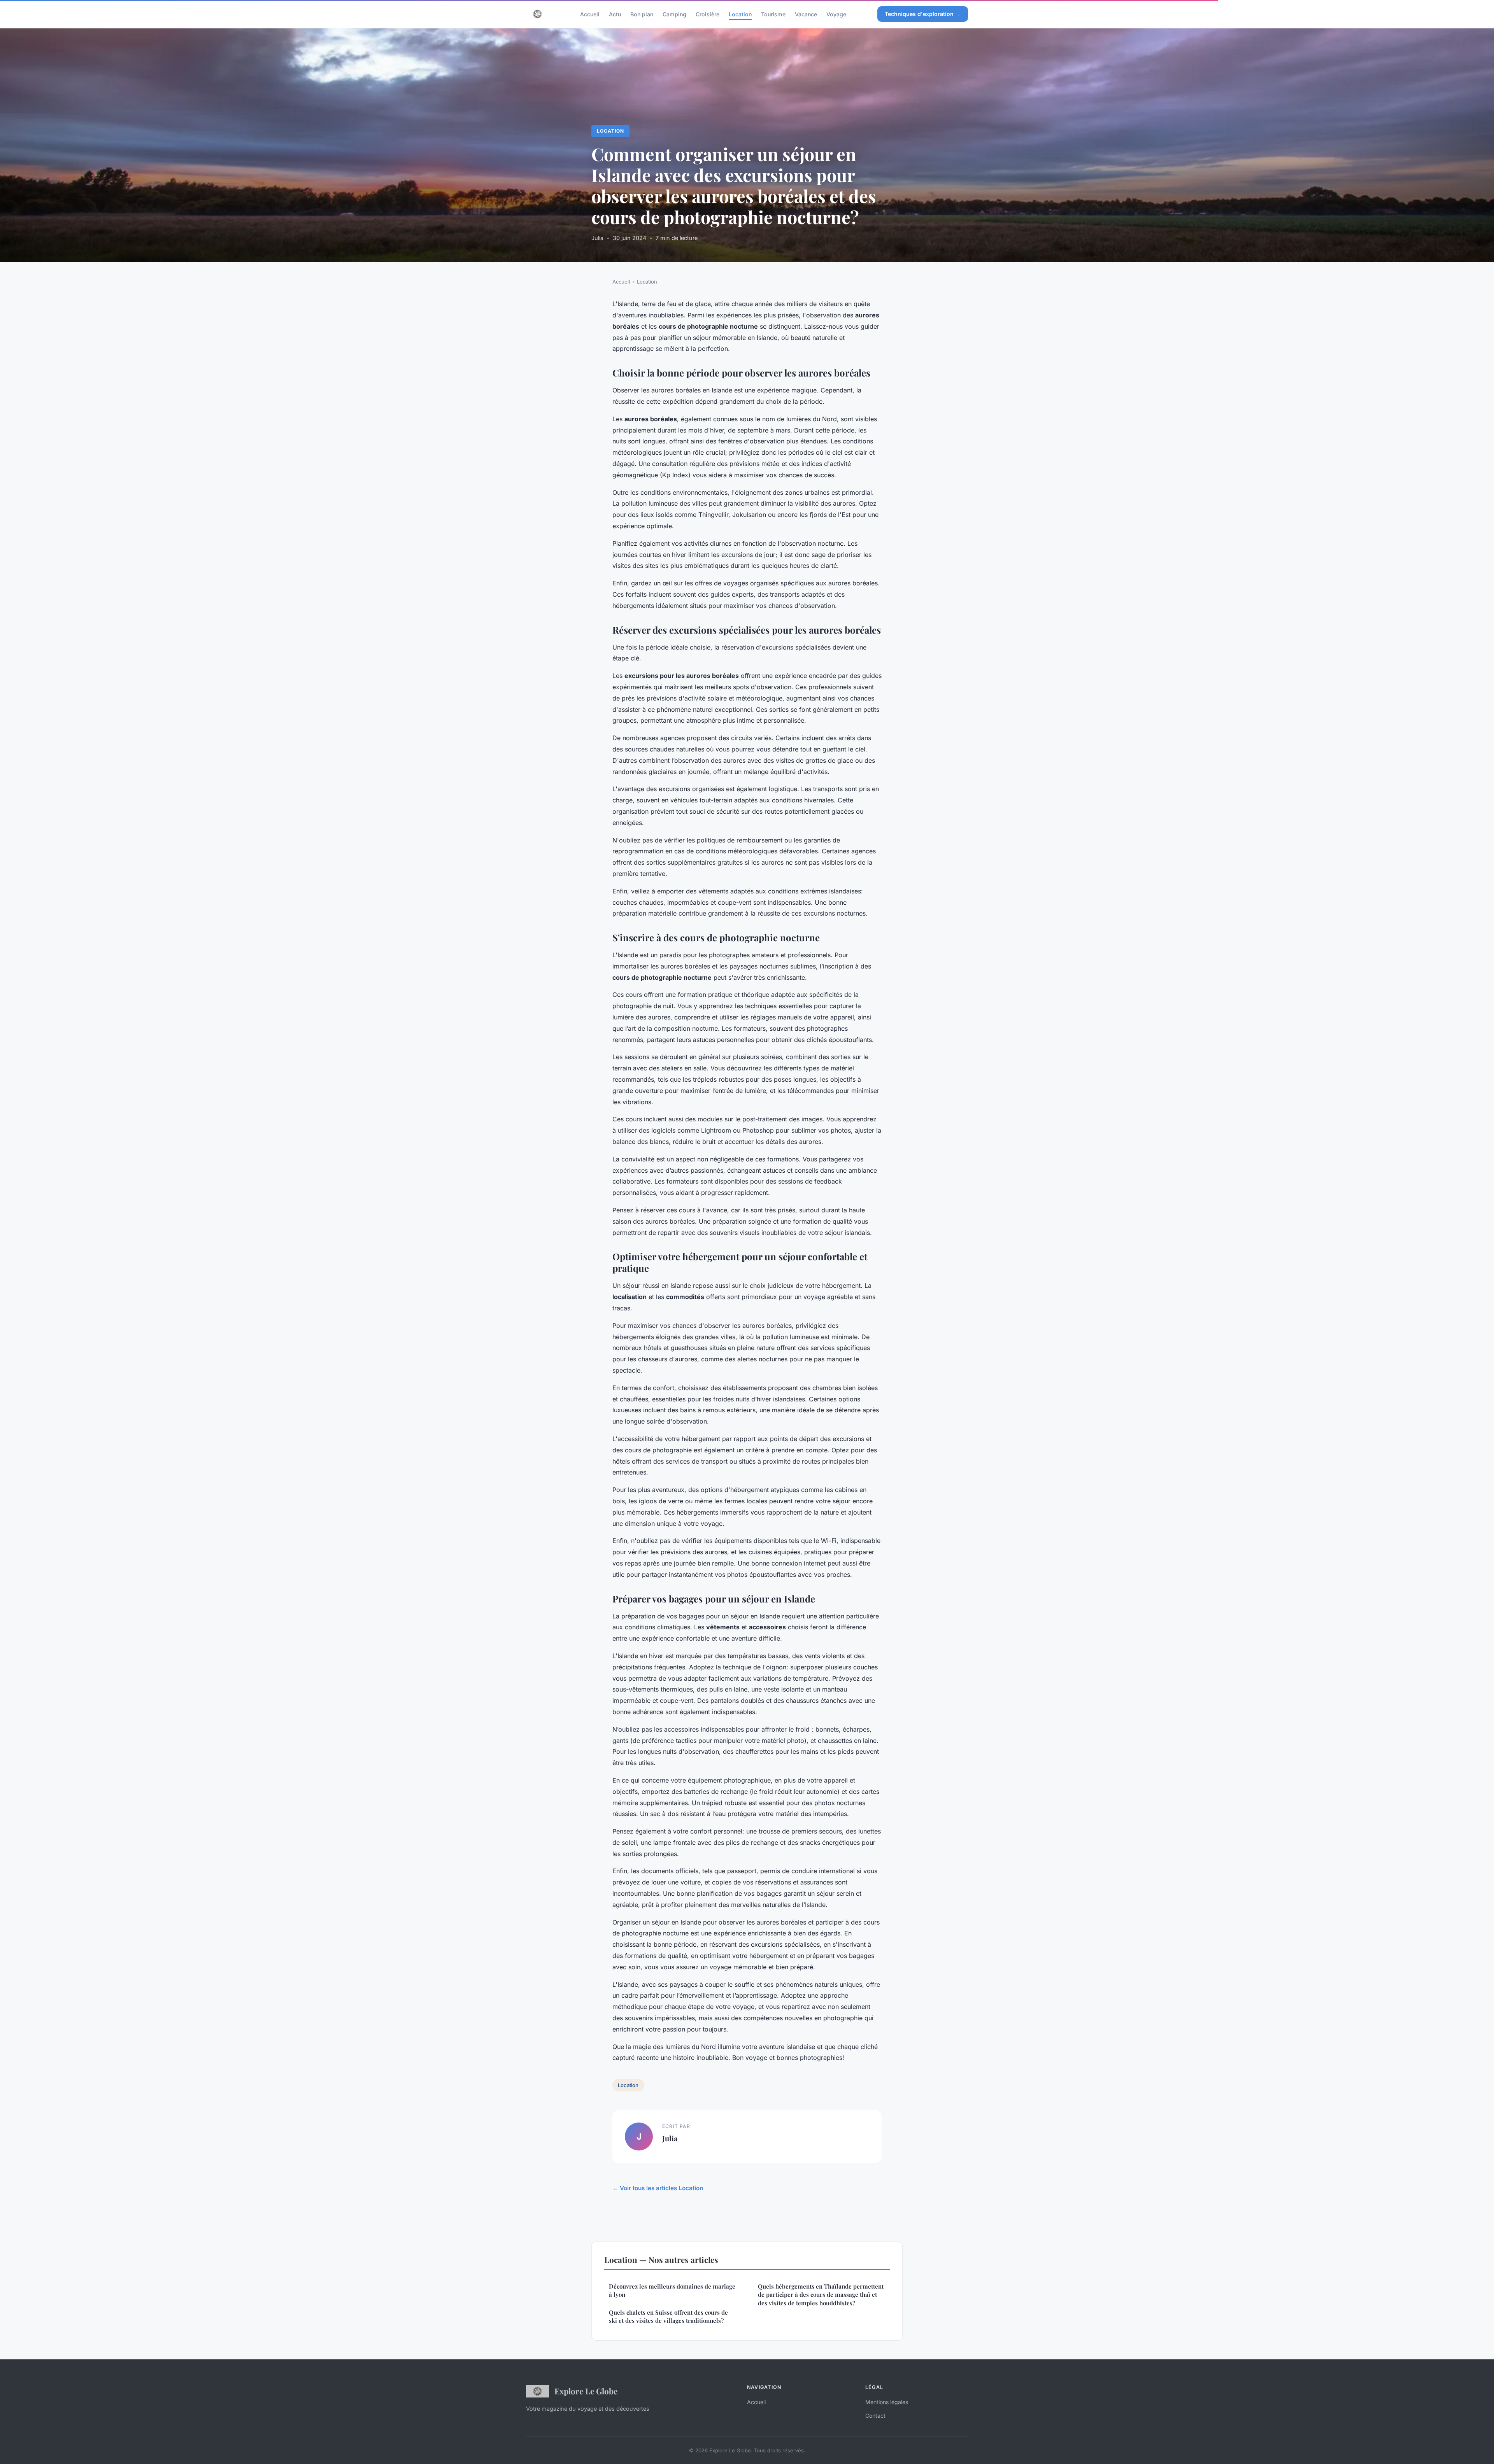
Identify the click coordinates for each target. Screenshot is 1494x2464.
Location (740, 14)
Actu (615, 14)
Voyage (836, 14)
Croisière (708, 14)
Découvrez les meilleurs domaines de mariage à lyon (672, 2290)
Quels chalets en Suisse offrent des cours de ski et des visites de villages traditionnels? (668, 2316)
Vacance (806, 14)
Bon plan (642, 14)
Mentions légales (887, 2402)
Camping (674, 14)
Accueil (590, 14)
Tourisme (773, 14)
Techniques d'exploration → (923, 14)
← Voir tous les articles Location (658, 2188)
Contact (875, 2416)
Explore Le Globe (586, 2391)
